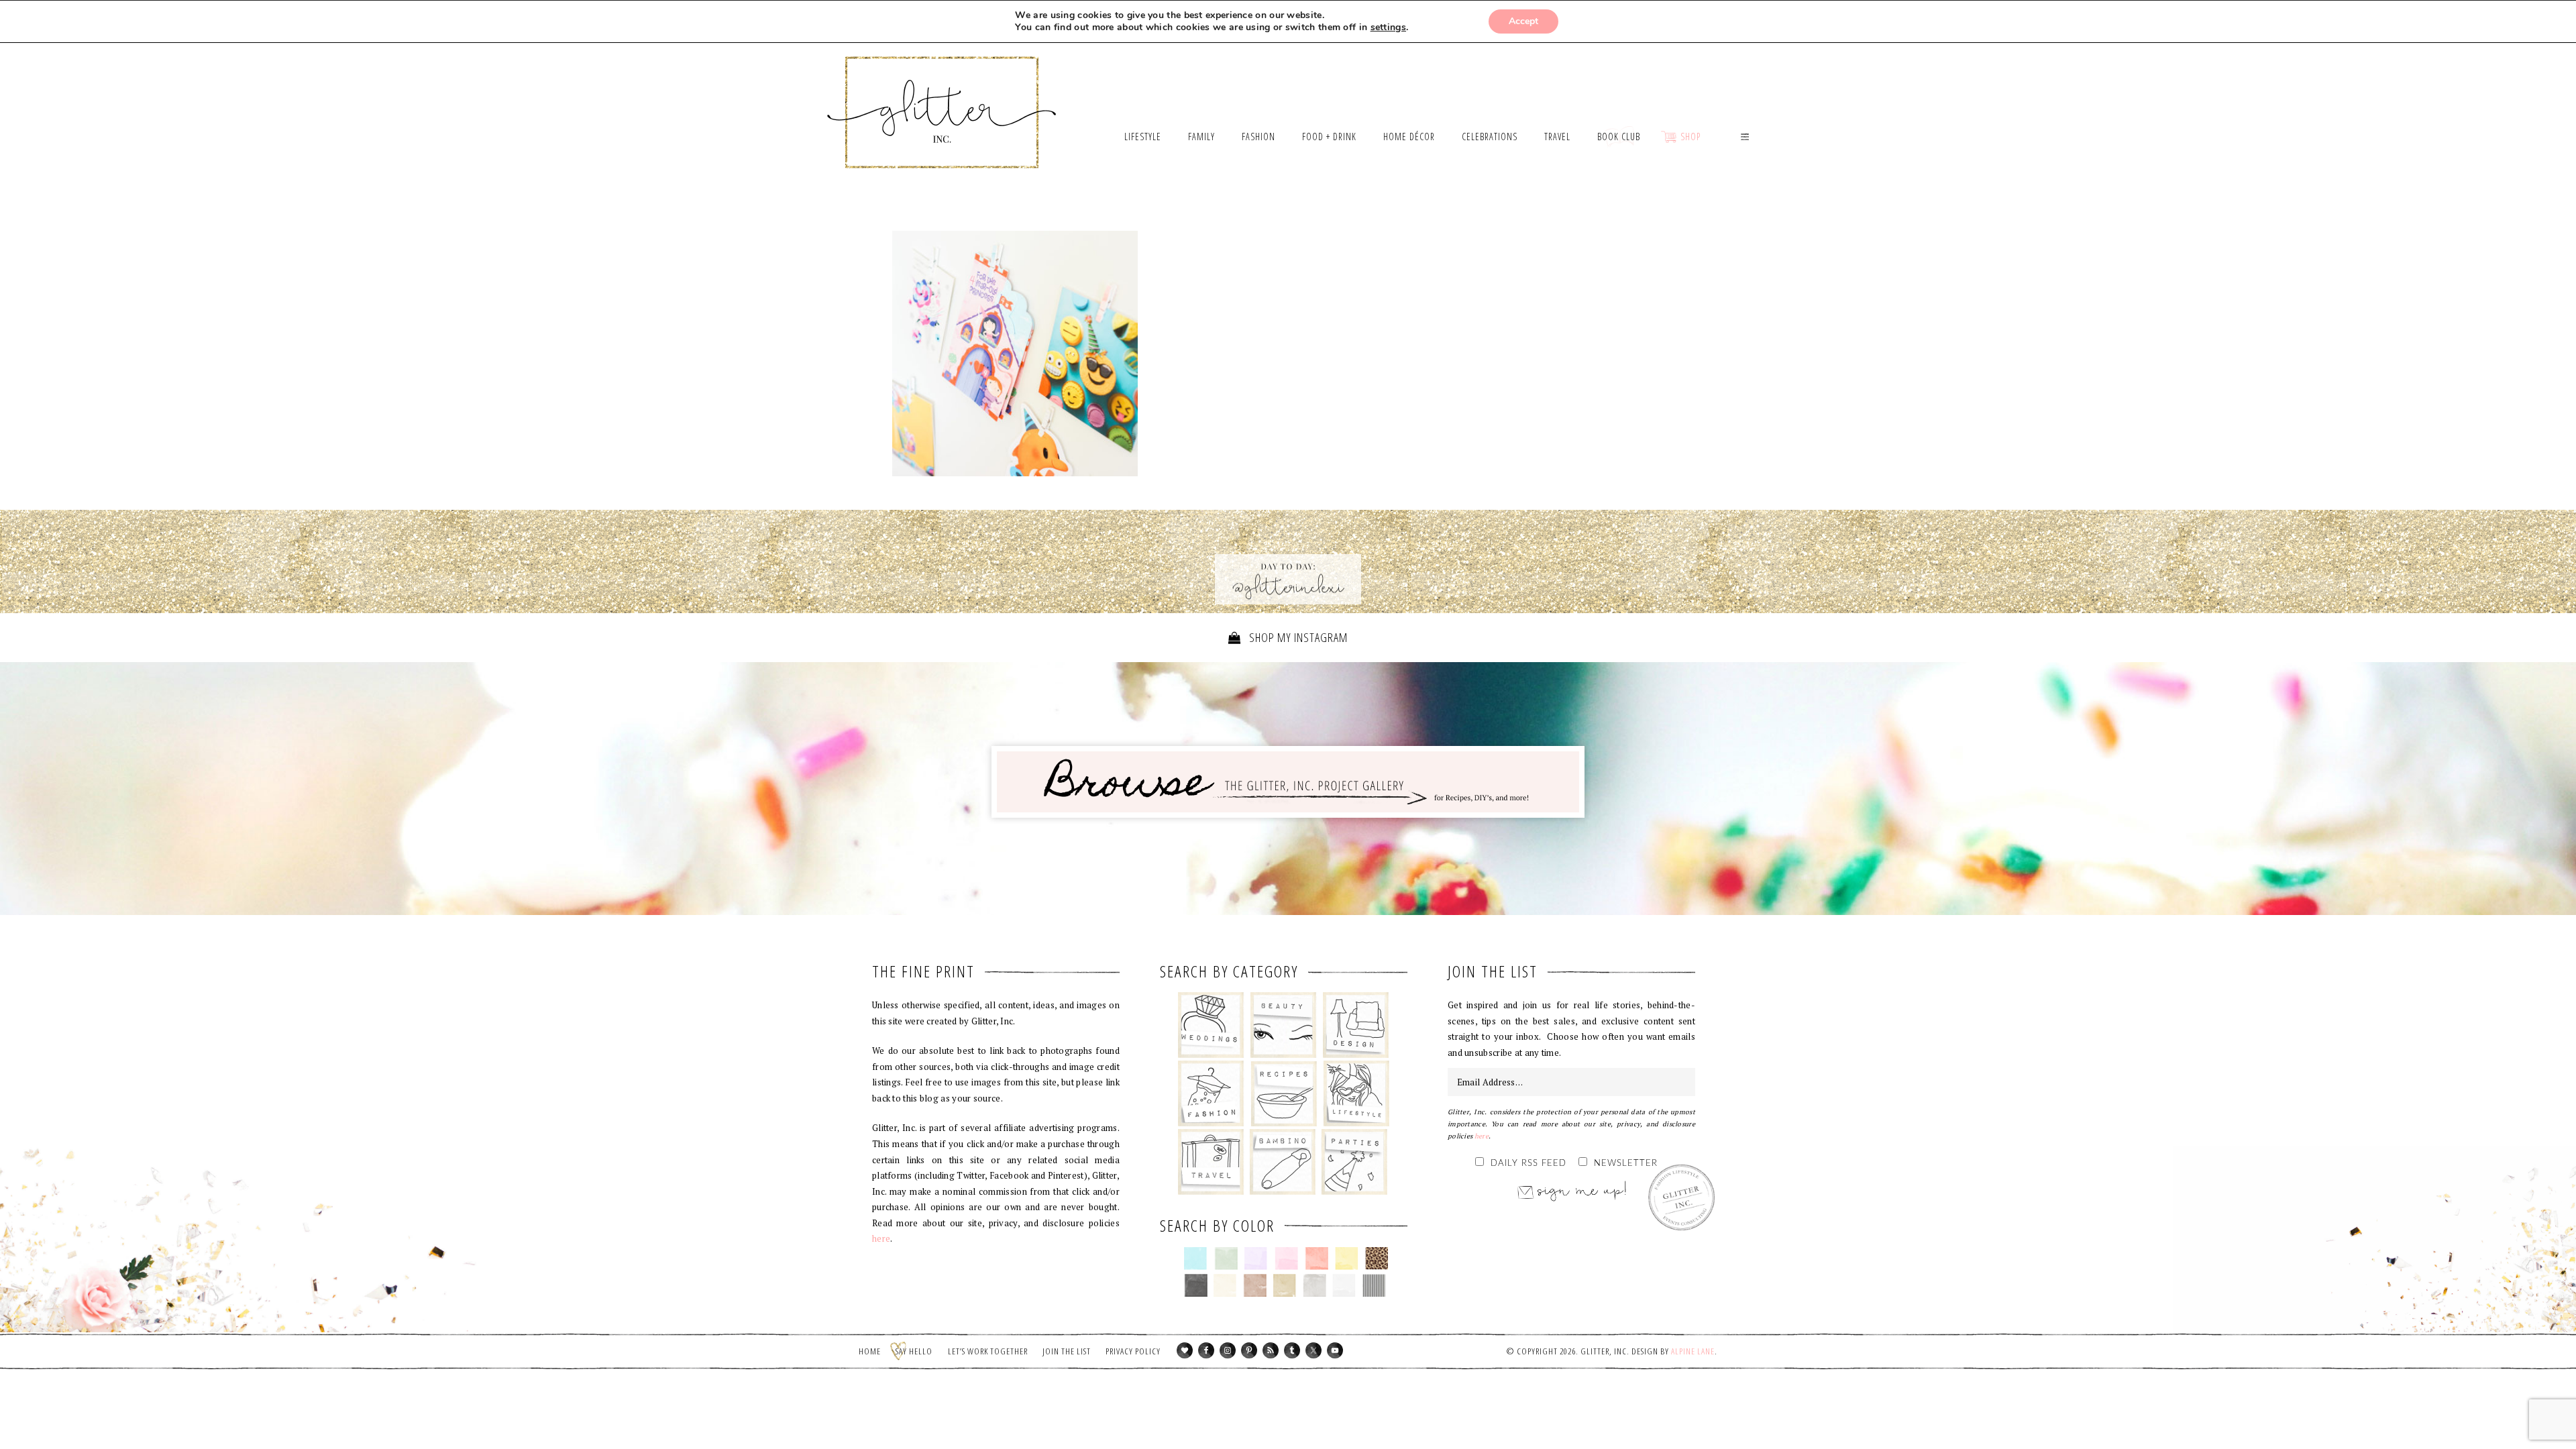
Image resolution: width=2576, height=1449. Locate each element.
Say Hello (914, 1351)
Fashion (1211, 1093)
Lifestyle (1356, 1093)
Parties (1354, 1162)
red (1317, 1258)
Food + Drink (1284, 1093)
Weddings (1211, 1025)
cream (1225, 1285)
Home (870, 1351)
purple (1256, 1258)
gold (1285, 1285)
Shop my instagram (1297, 637)
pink (1286, 1258)
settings (1388, 28)
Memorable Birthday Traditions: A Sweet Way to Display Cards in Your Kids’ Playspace (1015, 354)
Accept (1523, 21)
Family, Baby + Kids (1282, 1162)
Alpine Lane (1693, 1351)
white (1344, 1285)
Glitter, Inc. (942, 96)
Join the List (1067, 1351)
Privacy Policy (1133, 1351)
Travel (1211, 1162)
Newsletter (1626, 1164)
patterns (1374, 1285)
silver (1314, 1285)
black (1196, 1285)
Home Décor (1356, 1025)
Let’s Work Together (988, 1351)
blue (1196, 1258)
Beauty (1284, 1025)
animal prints (1377, 1258)
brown (1255, 1285)
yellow (1347, 1258)
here (881, 1238)
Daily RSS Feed (1528, 1164)
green (1226, 1258)
